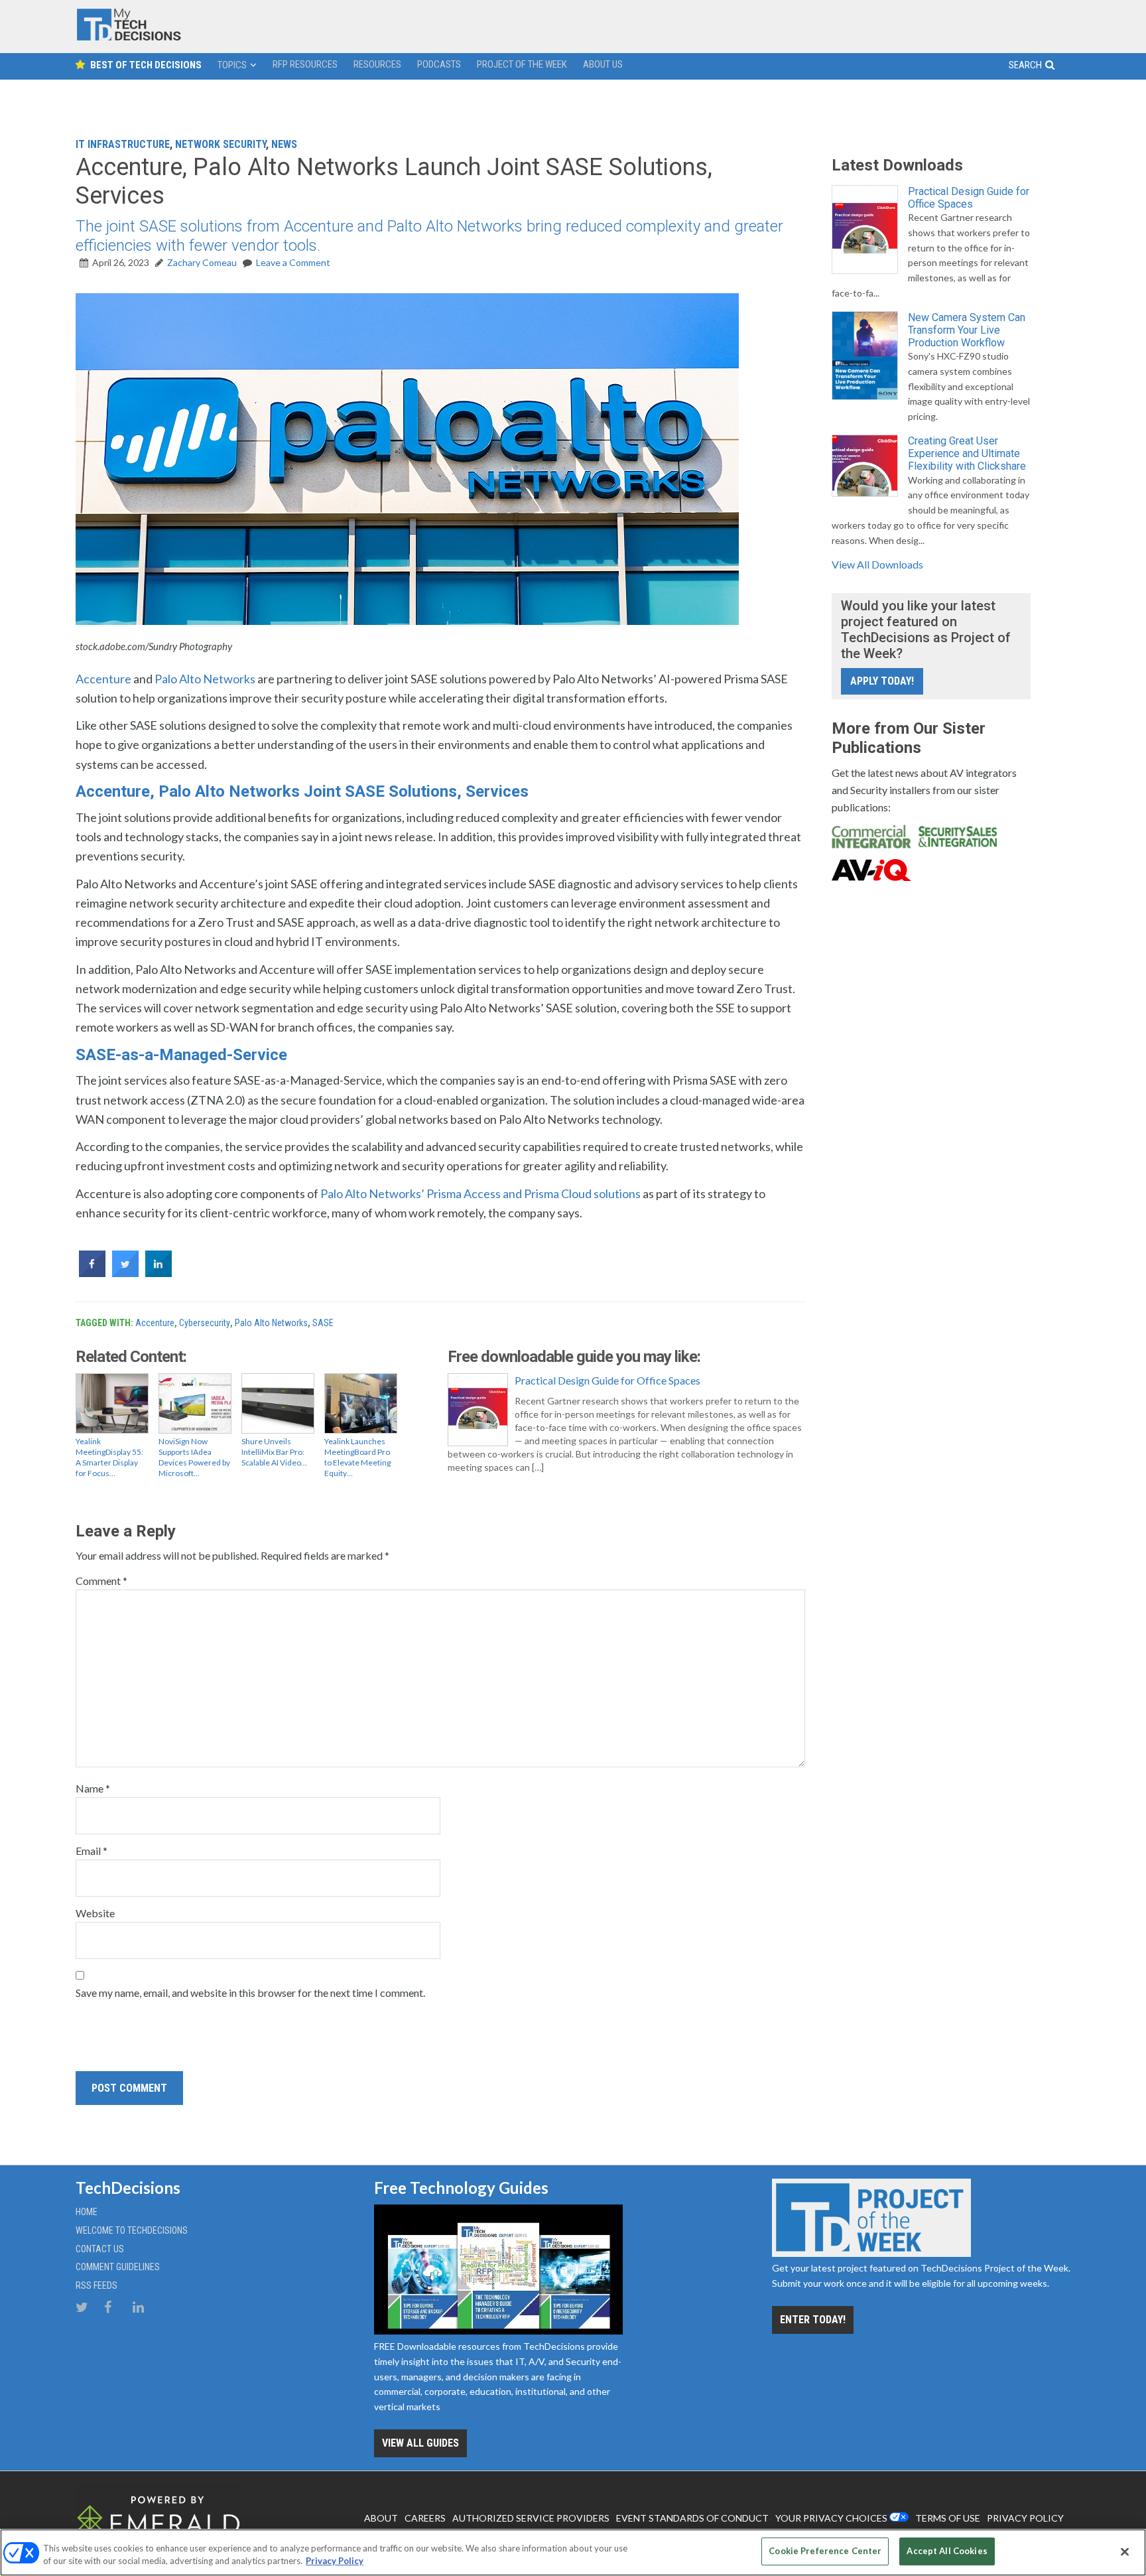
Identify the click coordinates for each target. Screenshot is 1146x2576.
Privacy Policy (335, 2561)
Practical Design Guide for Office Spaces (607, 1380)
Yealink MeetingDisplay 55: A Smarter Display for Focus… (109, 1457)
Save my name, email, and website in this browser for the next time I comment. (250, 1993)
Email (92, 1851)
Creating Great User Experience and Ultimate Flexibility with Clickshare (967, 453)
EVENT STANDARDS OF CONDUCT (692, 2518)
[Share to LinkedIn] (159, 1273)
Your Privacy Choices (831, 2518)
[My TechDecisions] (129, 37)
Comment (101, 1581)
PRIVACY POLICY (1025, 2518)
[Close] (1125, 2551)
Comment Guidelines (118, 2267)
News (284, 144)
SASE (323, 1323)
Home (87, 2212)
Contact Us (100, 2249)
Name (93, 1788)
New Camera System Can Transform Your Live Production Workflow (967, 330)
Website (95, 1913)
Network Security (221, 144)
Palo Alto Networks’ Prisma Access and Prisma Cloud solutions (480, 1193)
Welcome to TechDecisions (132, 2230)
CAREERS (425, 2518)
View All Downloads (877, 564)
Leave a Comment (293, 262)
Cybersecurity (205, 1323)
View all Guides (420, 2443)
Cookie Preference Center (825, 2551)
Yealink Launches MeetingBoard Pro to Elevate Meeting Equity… (357, 1457)
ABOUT (381, 2518)
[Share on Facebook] (92, 1273)
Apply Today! (882, 681)
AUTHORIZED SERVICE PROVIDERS (531, 2518)
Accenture (103, 679)
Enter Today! (813, 2320)
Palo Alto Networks (205, 679)
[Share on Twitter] (125, 1273)
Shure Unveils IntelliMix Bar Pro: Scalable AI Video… (274, 1452)
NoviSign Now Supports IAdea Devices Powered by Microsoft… (194, 1457)
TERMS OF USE (948, 2518)
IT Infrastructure (123, 144)
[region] (573, 2552)
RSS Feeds (96, 2285)
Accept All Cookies (947, 2551)
